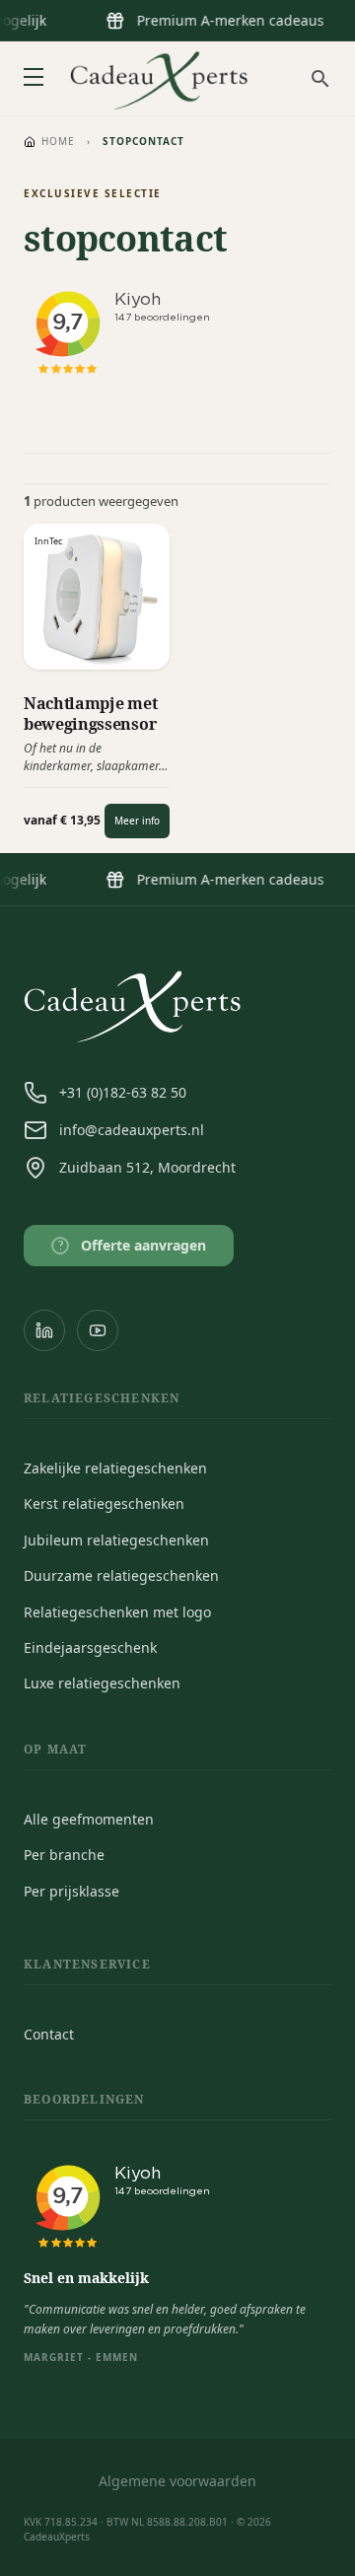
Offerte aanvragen (133, 1245)
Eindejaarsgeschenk (90, 1647)
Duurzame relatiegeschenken (121, 1575)
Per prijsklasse (71, 1891)
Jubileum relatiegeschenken (116, 1540)
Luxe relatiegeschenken (102, 1683)
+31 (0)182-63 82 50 (123, 1092)
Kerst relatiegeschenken (104, 1503)
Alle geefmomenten (89, 1819)
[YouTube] (98, 1330)
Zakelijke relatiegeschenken (115, 1468)
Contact (49, 2034)
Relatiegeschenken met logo (117, 1612)
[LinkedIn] (44, 1330)
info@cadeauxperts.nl (132, 1130)
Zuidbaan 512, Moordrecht (147, 1167)
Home (58, 141)
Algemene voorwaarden (177, 2481)
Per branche (64, 1855)
